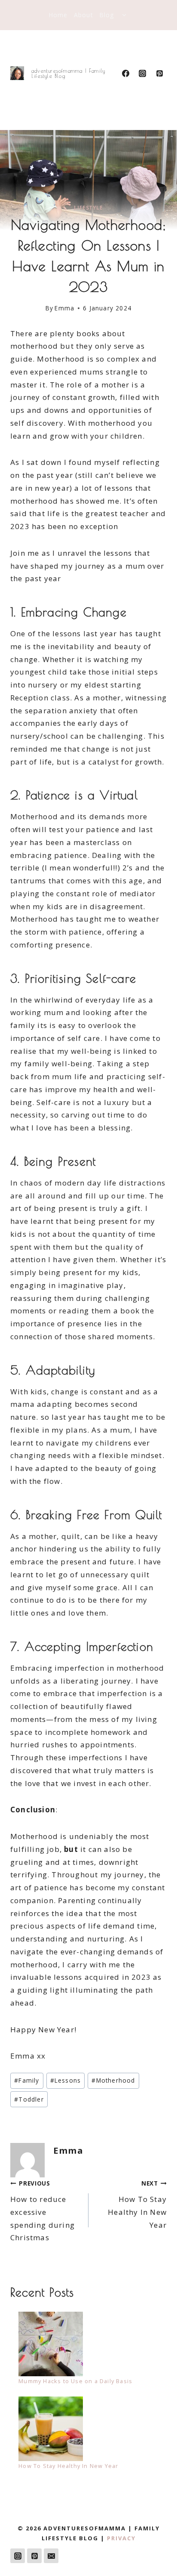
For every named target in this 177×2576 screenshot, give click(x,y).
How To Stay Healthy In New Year (137, 2204)
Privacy (121, 2538)
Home (58, 15)
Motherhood (113, 2080)
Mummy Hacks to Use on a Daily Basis (75, 2381)
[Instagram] (143, 73)
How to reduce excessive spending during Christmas (43, 2211)
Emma (64, 308)
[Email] (51, 2556)
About (84, 15)
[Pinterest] (159, 73)
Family (27, 2080)
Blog (107, 15)
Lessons (66, 2080)
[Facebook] (126, 73)
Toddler (29, 2099)
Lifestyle (88, 207)
